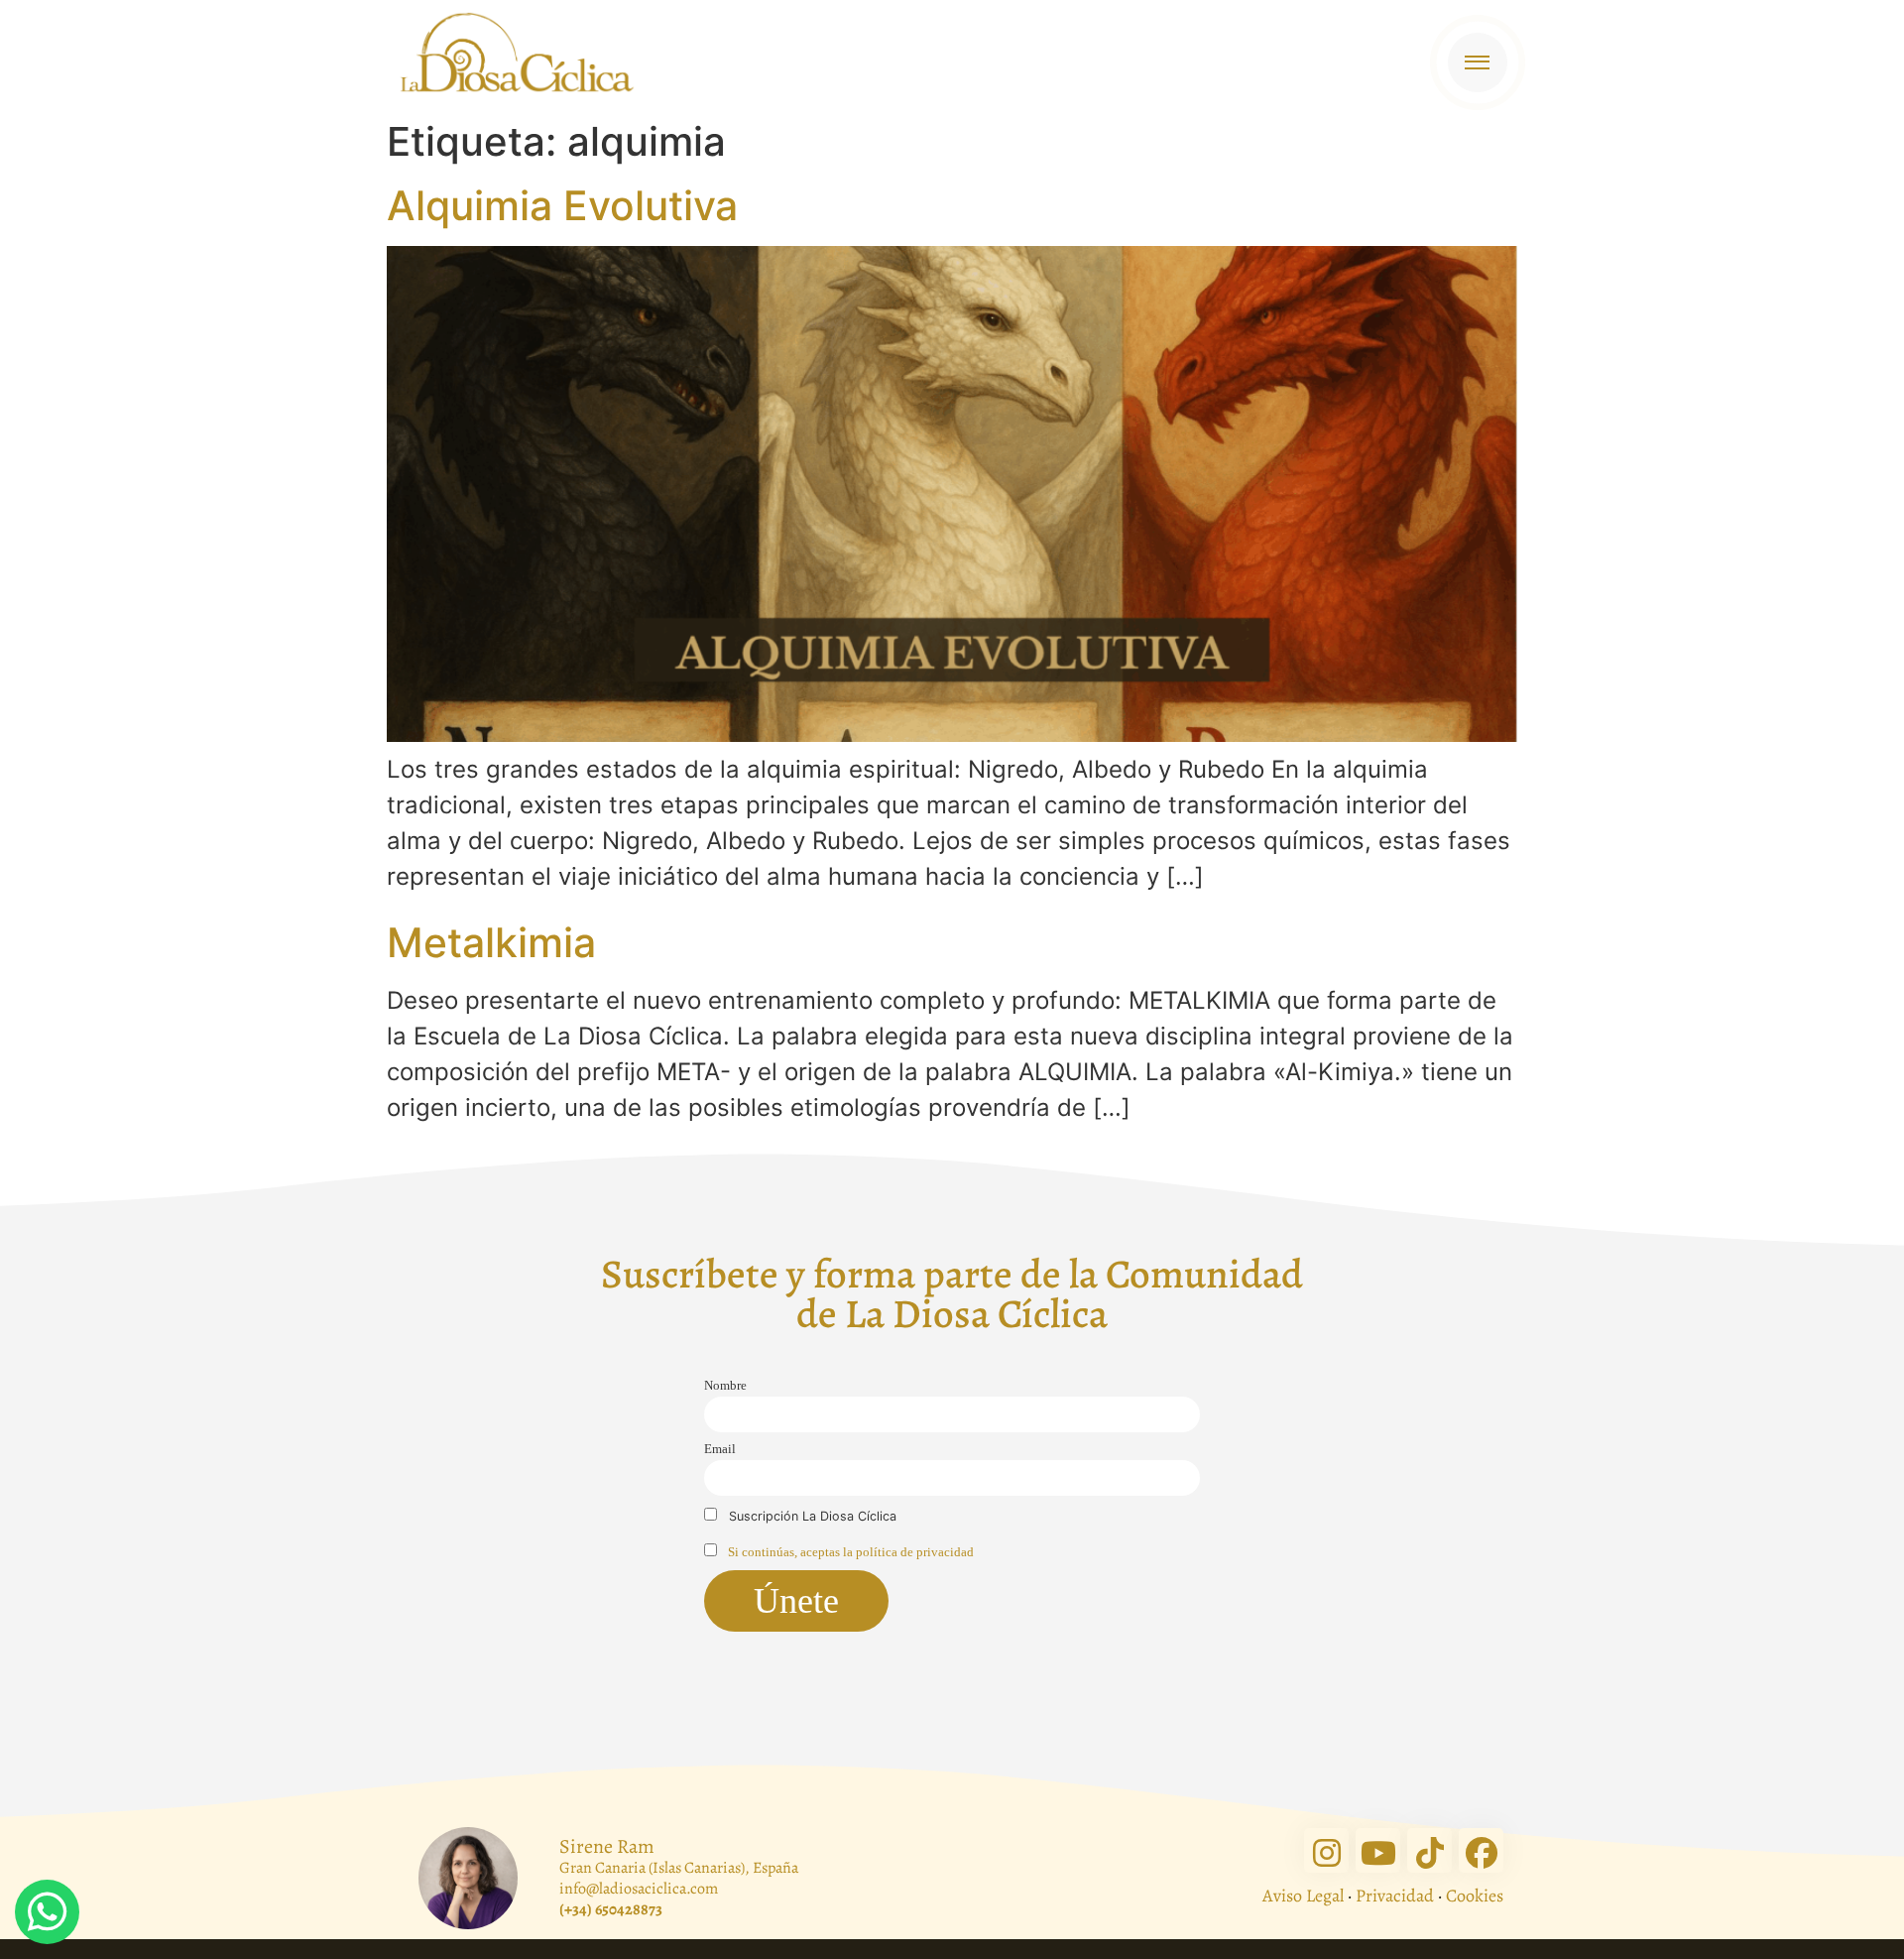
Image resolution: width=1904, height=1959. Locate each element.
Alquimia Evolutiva (562, 205)
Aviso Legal (1303, 1896)
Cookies (1475, 1896)
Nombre (725, 1386)
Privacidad (1395, 1896)
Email (720, 1449)
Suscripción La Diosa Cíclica (811, 1516)
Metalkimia (491, 942)
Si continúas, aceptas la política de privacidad (851, 1552)
